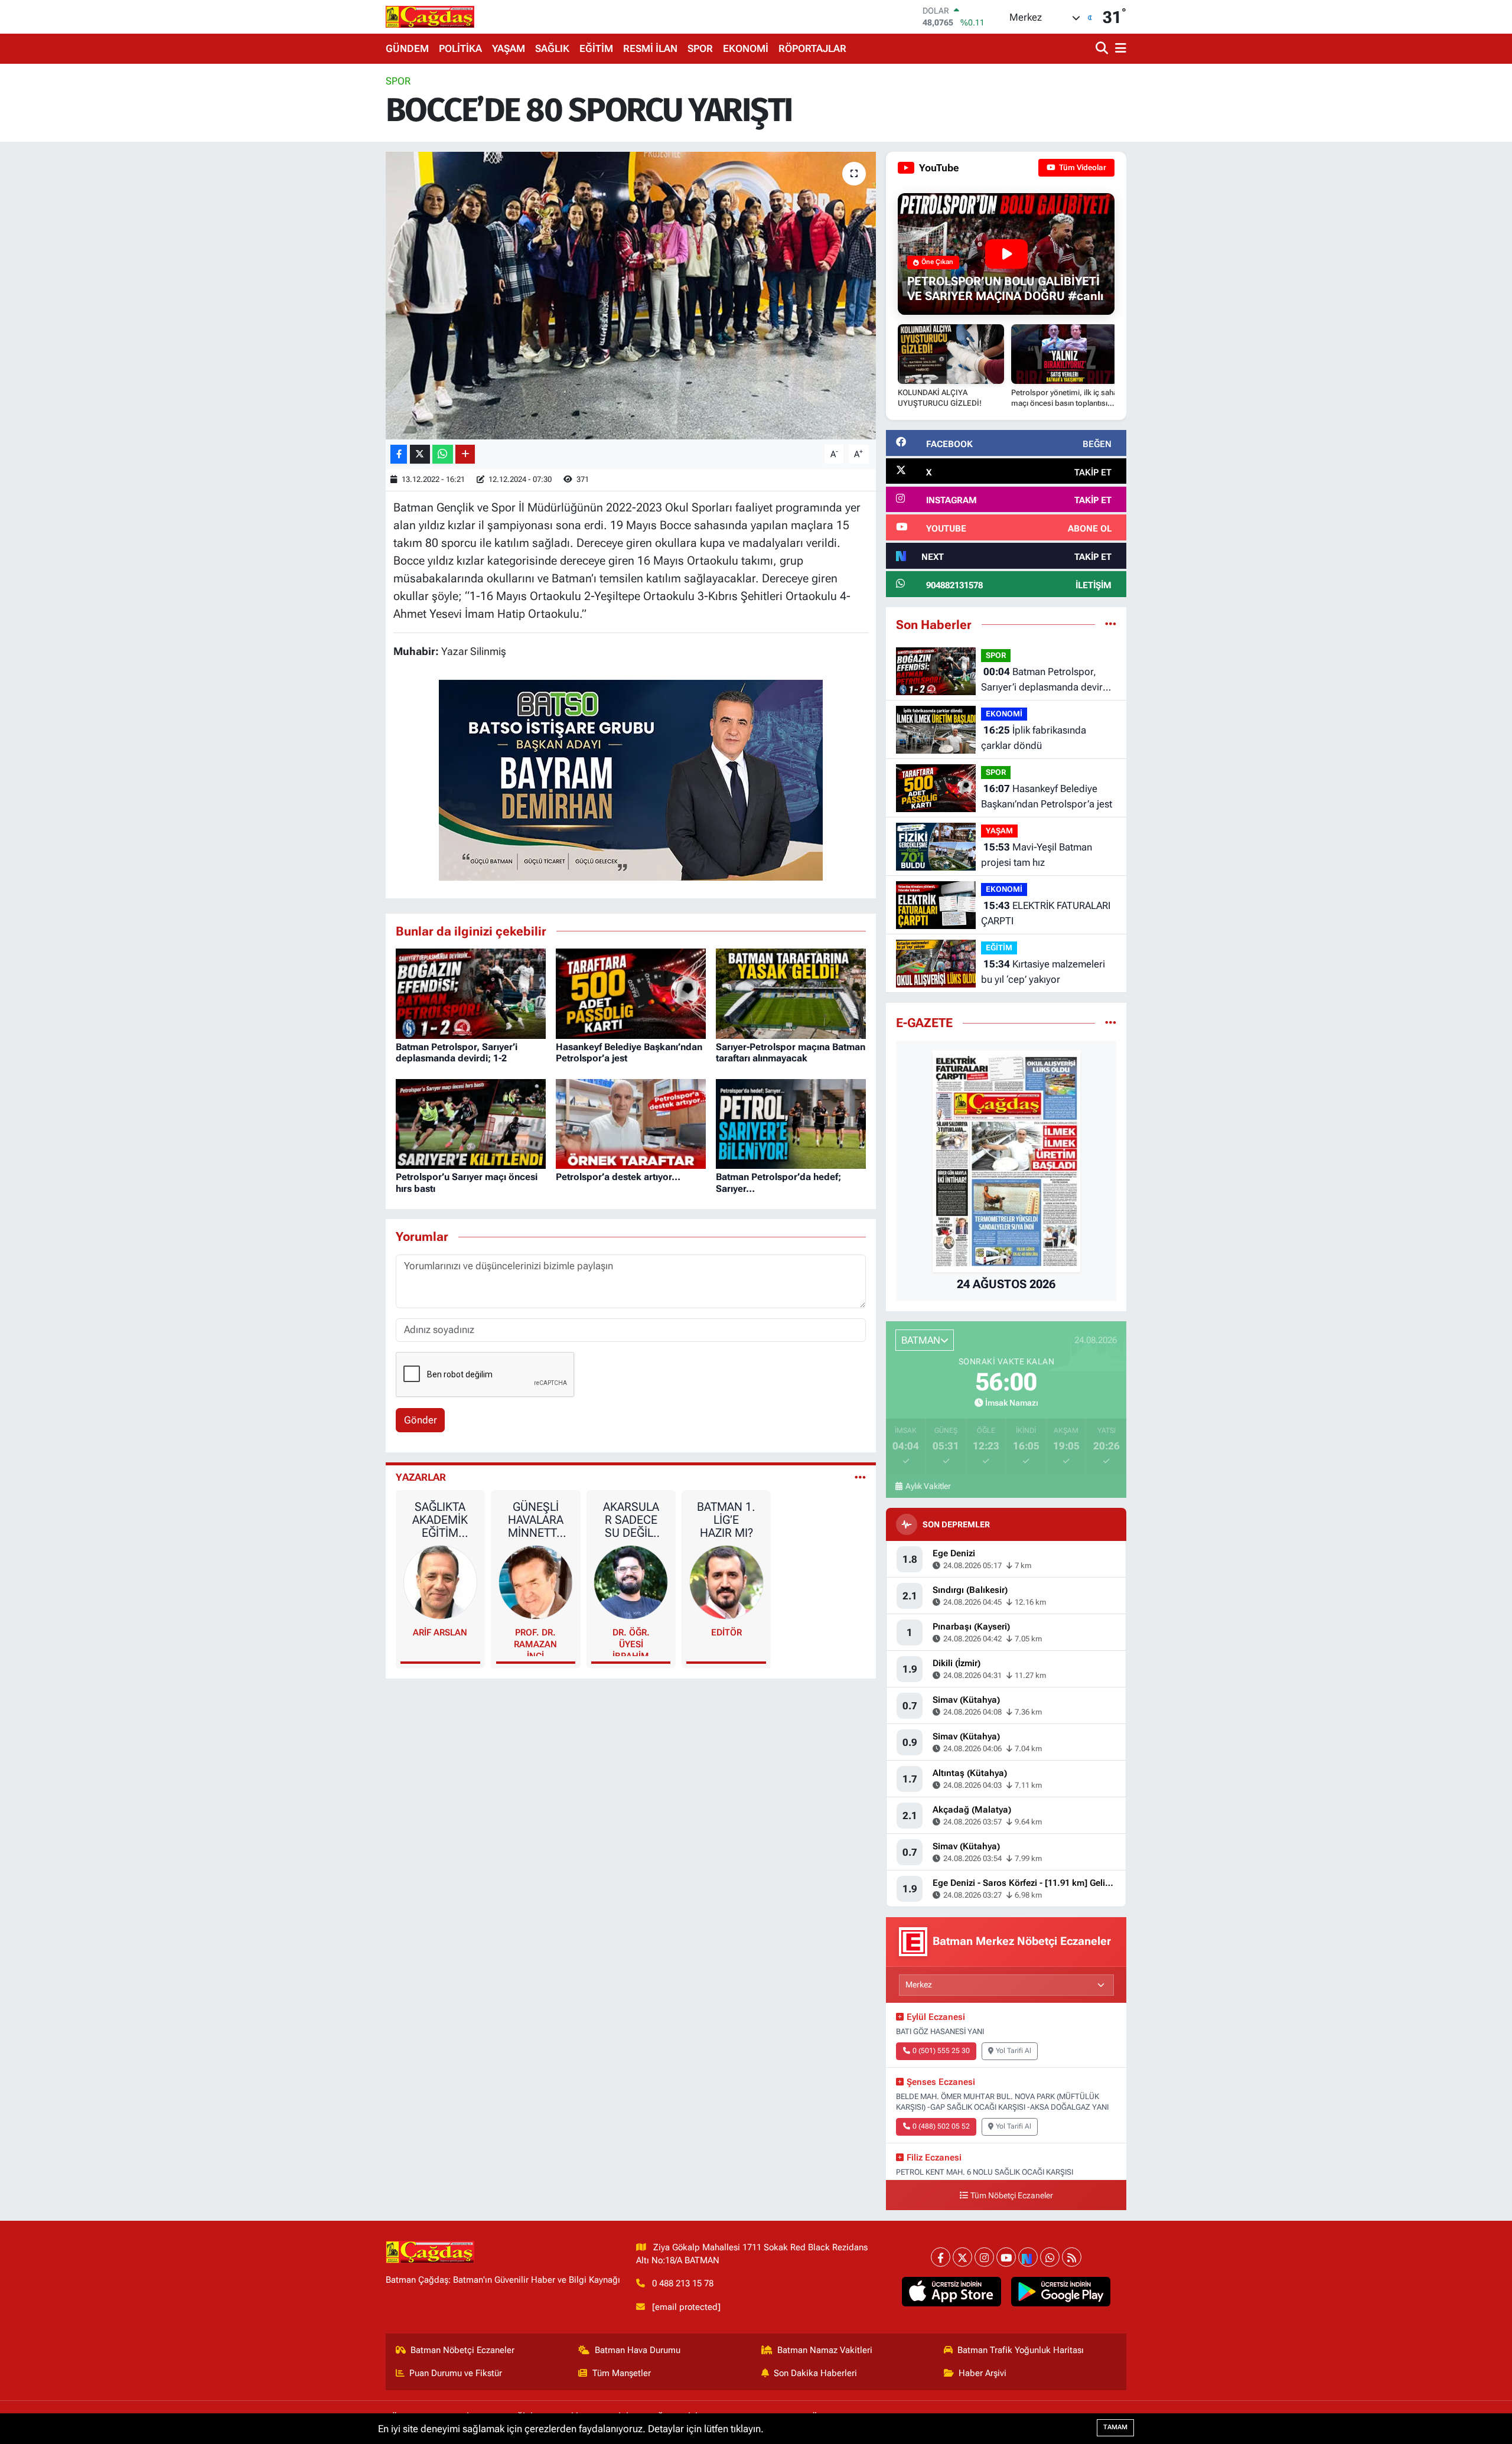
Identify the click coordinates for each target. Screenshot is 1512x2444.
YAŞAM (509, 48)
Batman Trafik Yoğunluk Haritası (1021, 2350)
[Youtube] (1006, 2257)
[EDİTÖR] (726, 1581)
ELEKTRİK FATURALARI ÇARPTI (1046, 913)
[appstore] (952, 2292)
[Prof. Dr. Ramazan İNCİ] (536, 1581)
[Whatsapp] (1050, 2257)
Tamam (1115, 2427)
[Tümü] (1111, 624)
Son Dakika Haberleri (815, 2373)
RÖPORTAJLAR (812, 48)
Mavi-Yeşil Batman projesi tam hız (1037, 855)
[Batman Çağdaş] (430, 17)
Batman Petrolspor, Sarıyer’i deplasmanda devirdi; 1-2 (457, 1052)
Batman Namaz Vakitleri (825, 2350)
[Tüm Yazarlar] (860, 1477)
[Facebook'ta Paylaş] (399, 454)
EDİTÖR (726, 1632)
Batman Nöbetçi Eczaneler (462, 2350)
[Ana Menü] (1119, 49)
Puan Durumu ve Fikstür (456, 2373)
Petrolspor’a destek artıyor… (618, 1177)
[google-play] (1061, 2292)
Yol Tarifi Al (1014, 2051)
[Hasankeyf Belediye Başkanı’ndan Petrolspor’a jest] (631, 993)
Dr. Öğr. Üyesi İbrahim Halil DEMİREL (631, 1642)
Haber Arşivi (983, 2373)
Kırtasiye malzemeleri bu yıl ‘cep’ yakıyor (1043, 972)
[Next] (1028, 2257)
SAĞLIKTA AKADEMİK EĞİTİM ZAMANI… (440, 1520)
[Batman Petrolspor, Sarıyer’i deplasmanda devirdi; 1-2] (471, 993)
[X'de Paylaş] (420, 454)
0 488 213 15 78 (683, 2283)
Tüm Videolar (1082, 167)
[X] (962, 2257)
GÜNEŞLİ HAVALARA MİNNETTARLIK (536, 1520)
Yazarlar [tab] (421, 1477)
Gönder (421, 1420)
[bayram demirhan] (631, 779)
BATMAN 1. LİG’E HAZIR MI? (726, 1520)
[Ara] (1103, 49)
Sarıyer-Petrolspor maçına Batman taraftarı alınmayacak (791, 1052)
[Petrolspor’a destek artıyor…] (631, 1123)
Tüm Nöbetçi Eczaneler (1012, 2196)
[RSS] (1072, 2257)
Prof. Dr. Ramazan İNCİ (535, 1642)
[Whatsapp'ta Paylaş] (443, 454)
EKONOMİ (746, 48)
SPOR (700, 48)
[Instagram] (984, 2257)
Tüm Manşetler (622, 2373)
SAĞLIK (552, 48)
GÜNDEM (407, 48)
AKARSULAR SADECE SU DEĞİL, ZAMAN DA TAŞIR (631, 1520)
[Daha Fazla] (465, 454)
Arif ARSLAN (440, 1632)
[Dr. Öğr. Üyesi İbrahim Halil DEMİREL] (631, 1581)
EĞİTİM (596, 48)
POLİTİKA (460, 48)
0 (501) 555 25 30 (941, 2051)
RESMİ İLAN (650, 48)
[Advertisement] (334, 251)
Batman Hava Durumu (638, 2350)
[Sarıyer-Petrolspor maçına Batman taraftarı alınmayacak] (791, 993)
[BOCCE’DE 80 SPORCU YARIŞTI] (631, 296)
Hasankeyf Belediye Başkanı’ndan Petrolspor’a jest (1047, 796)
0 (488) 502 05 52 (941, 2126)
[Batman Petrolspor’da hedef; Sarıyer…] (791, 1123)
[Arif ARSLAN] (441, 1581)
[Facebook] (941, 2257)
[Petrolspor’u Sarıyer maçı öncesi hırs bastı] (471, 1123)
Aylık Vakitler (928, 1486)
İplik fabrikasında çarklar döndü (1034, 738)
